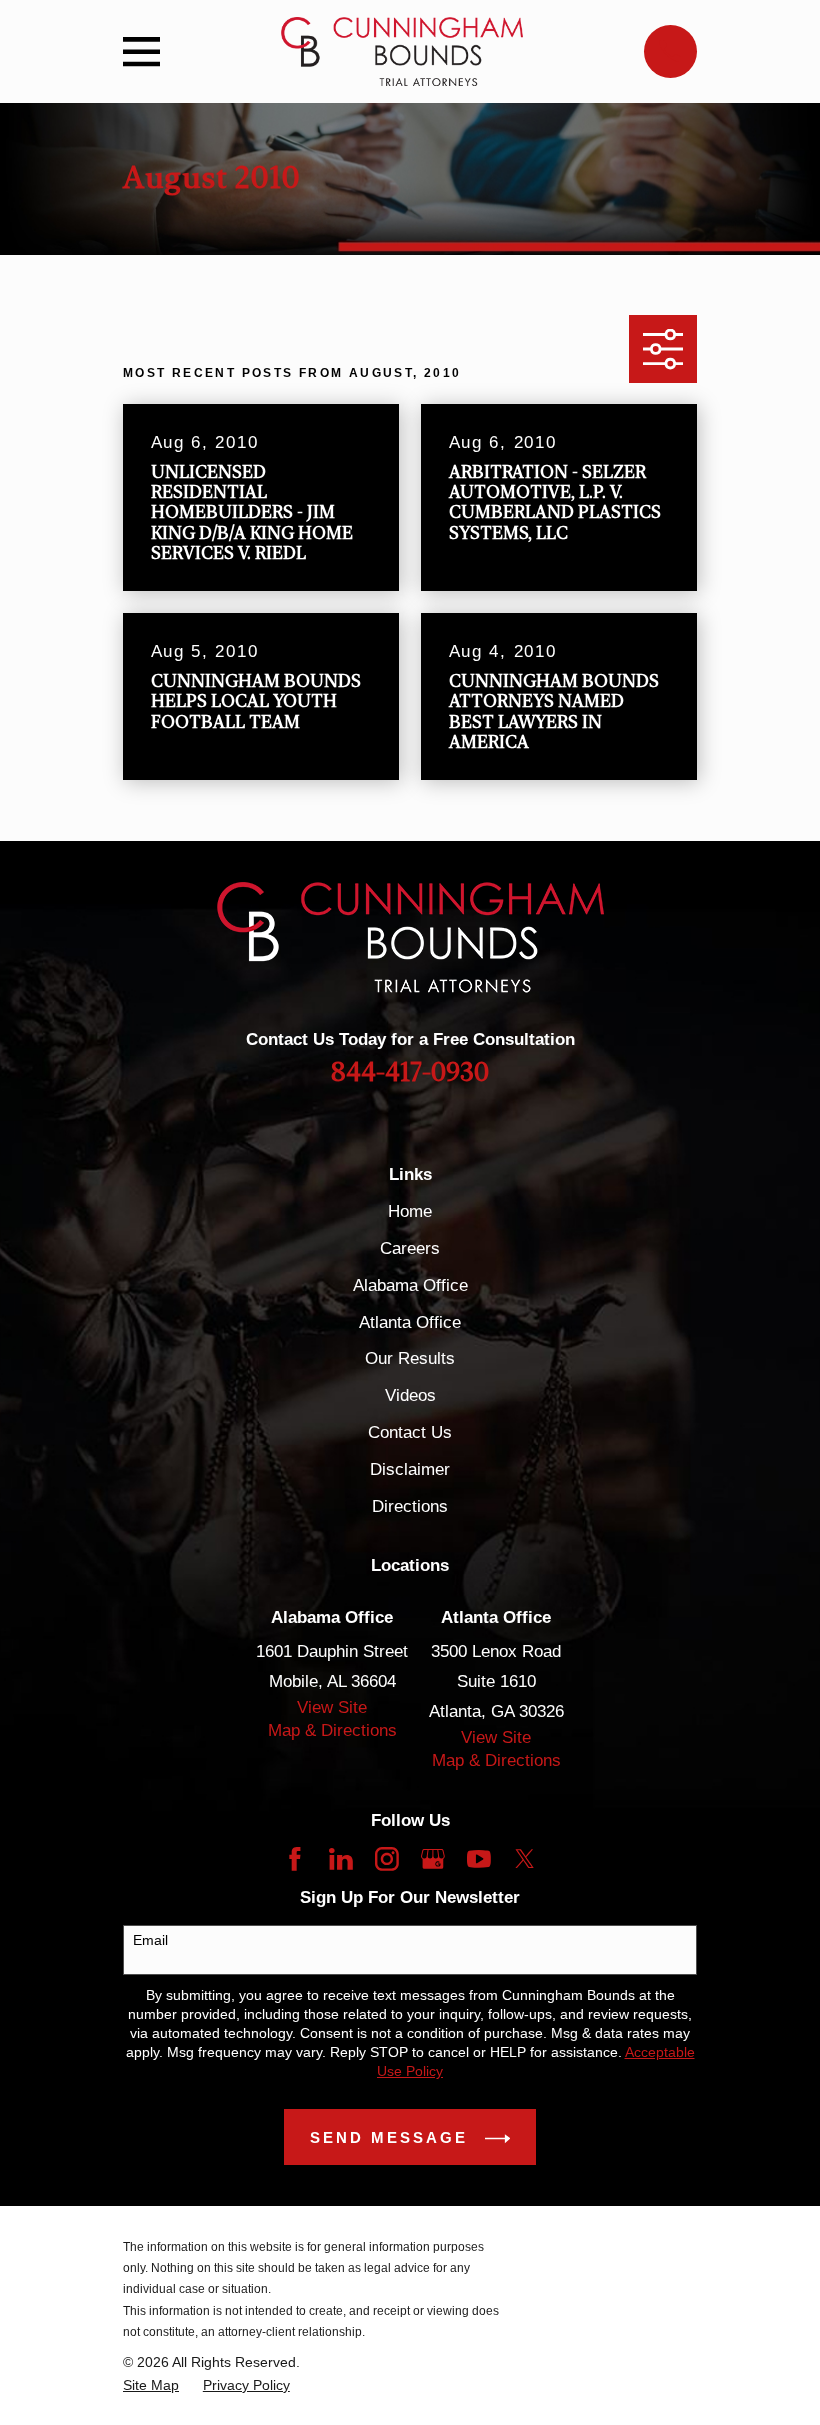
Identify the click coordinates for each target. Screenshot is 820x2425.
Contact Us (410, 1432)
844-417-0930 (410, 1073)
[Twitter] (525, 1859)
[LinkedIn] (341, 1859)
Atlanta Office (410, 1322)
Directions (410, 1506)
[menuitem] (151, 2385)
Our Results (410, 1358)
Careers (410, 1248)
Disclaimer (410, 1469)
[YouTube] (479, 1859)
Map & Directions (332, 1730)
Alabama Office (410, 1285)
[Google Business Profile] (433, 1859)
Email (150, 1940)
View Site (332, 1707)
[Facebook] (295, 1859)
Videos (410, 1395)
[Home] (401, 51)
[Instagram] (387, 1859)
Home (410, 1211)
